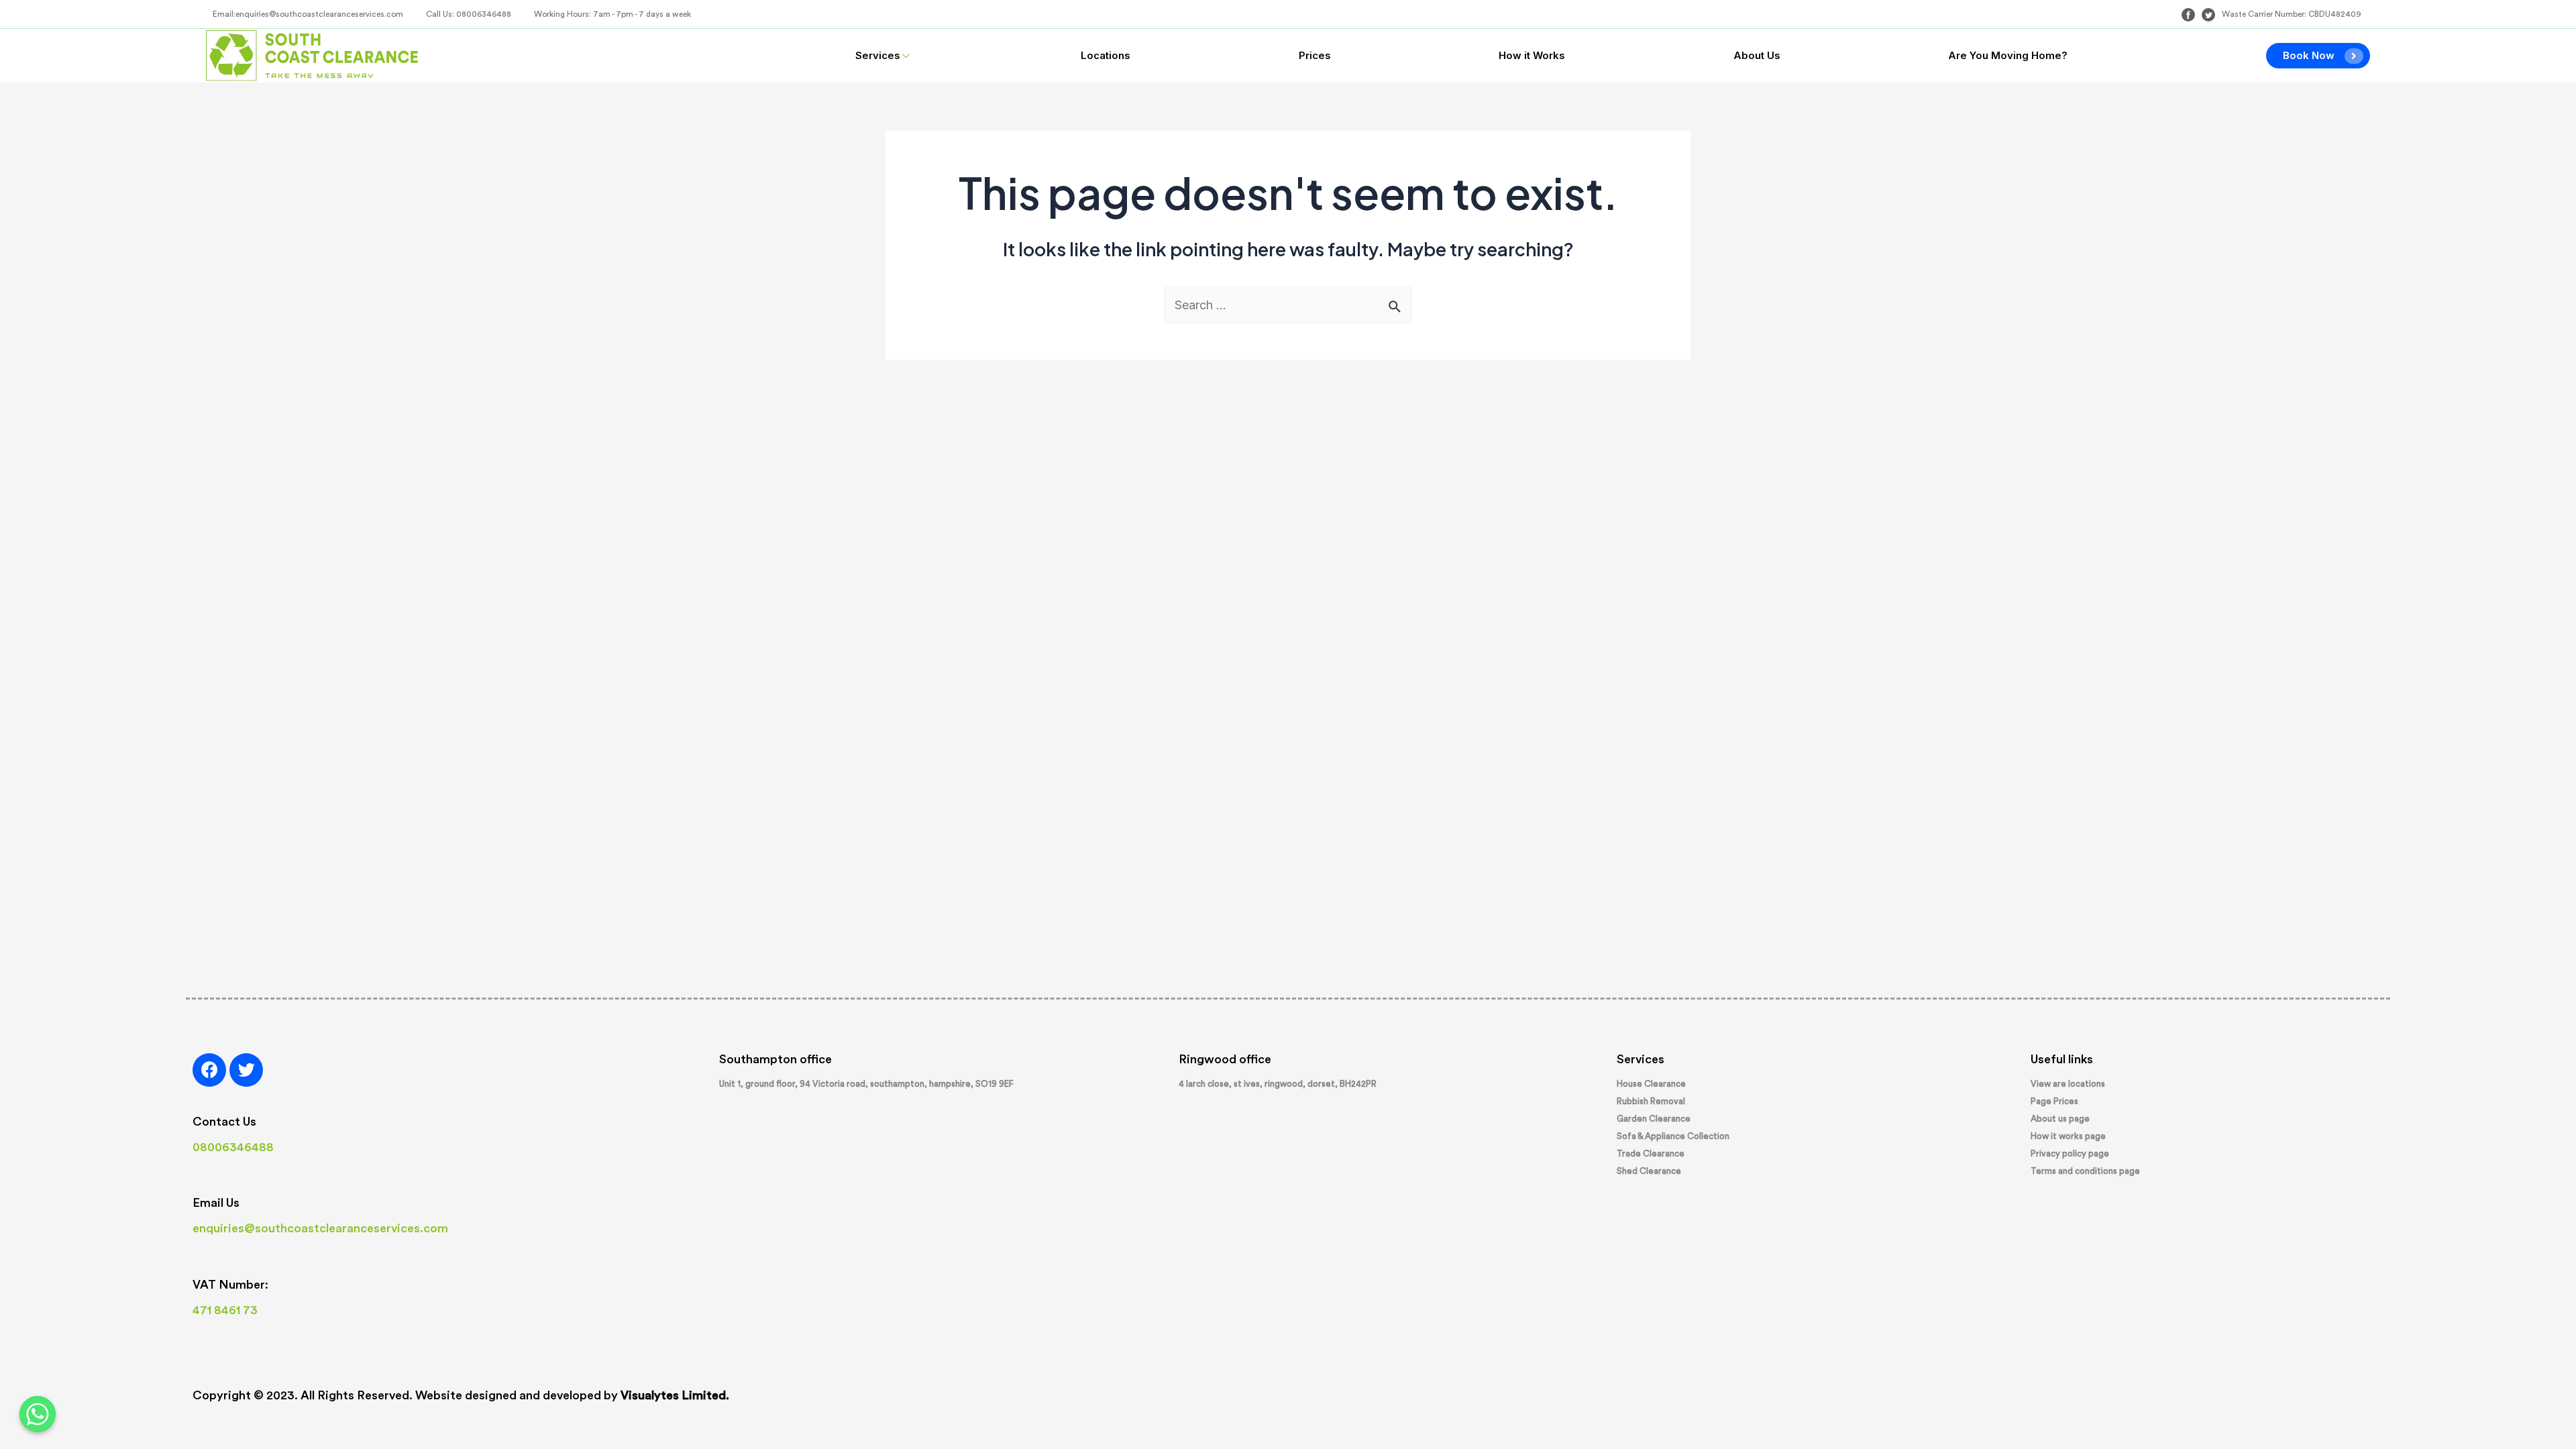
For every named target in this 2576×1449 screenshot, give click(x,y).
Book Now (2309, 55)
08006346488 (233, 1147)
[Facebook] (209, 1070)
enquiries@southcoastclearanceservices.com (320, 1228)
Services (878, 55)
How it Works (1532, 55)
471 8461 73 (225, 1310)
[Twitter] (246, 1070)
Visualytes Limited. (675, 1395)
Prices (1315, 55)
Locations (1106, 55)
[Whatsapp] (38, 1414)
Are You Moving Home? (2008, 55)
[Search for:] (1288, 305)
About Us (1757, 55)
